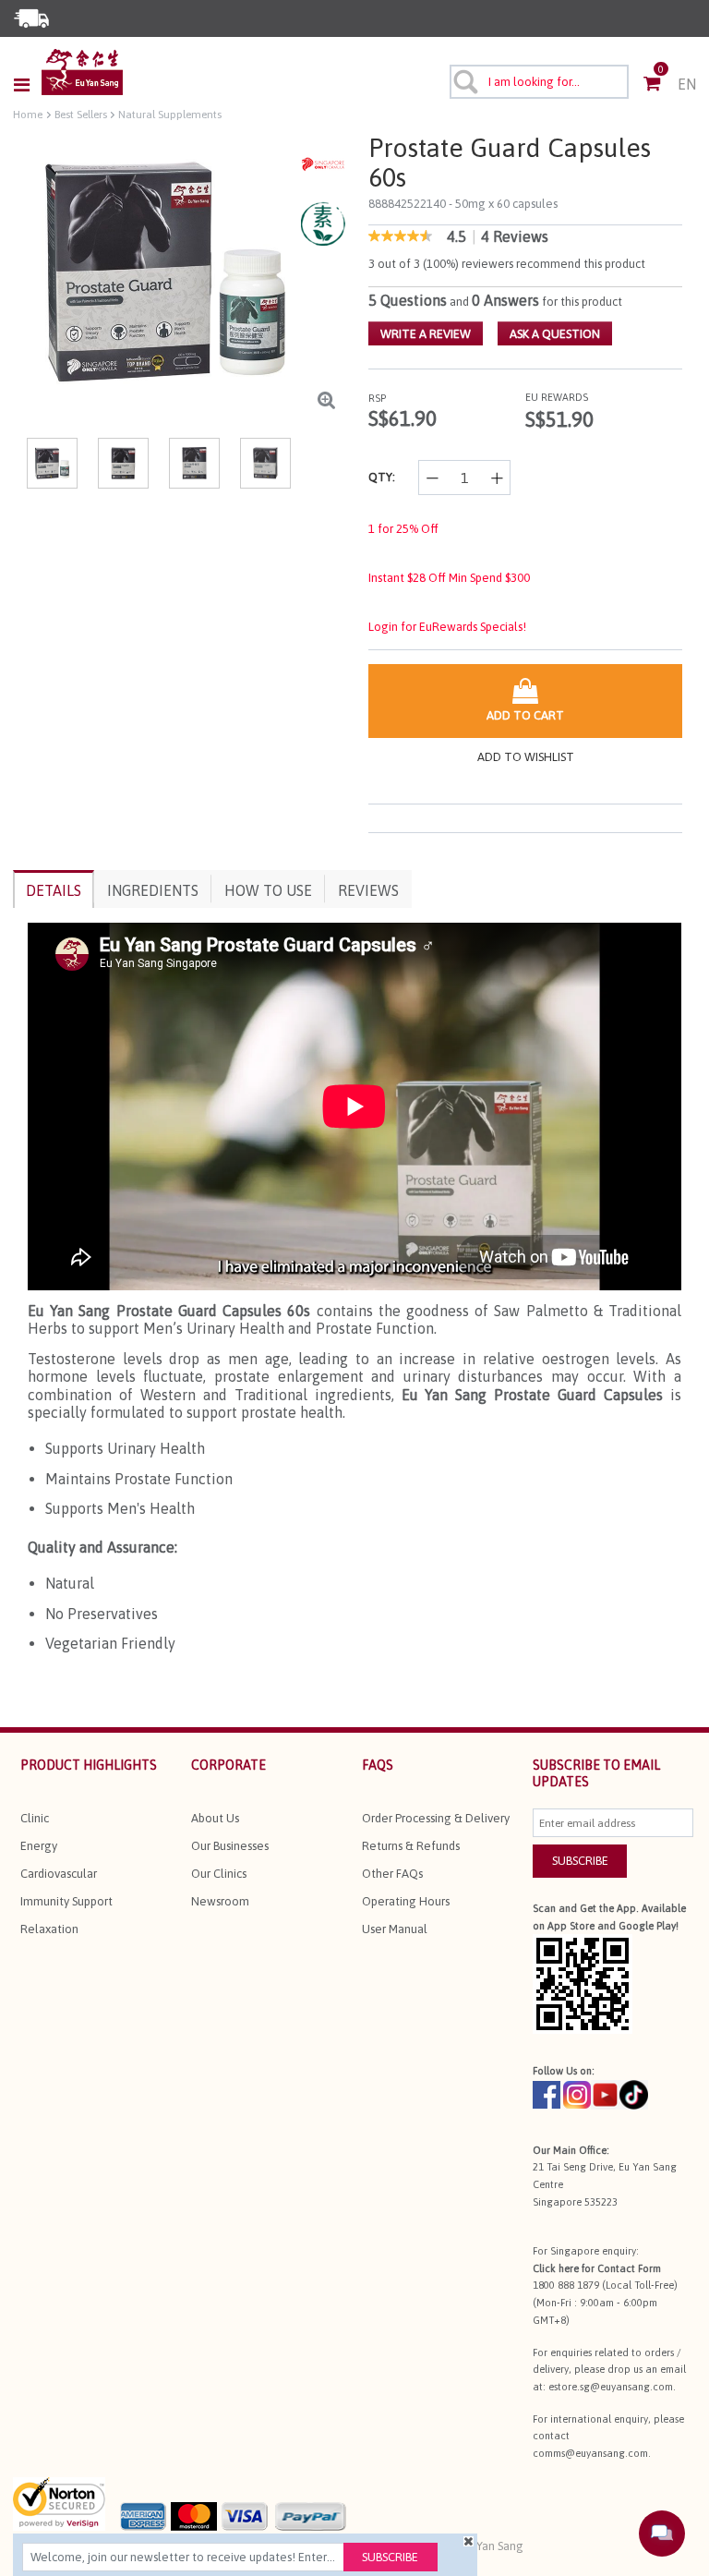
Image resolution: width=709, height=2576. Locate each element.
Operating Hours (406, 1901)
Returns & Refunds (411, 1846)
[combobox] (540, 82)
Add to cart (525, 715)
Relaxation (49, 1929)
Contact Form (629, 2268)
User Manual (395, 1929)
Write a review (426, 334)
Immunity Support (66, 1901)
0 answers (505, 300)
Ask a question (555, 334)
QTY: (382, 477)
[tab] (54, 889)
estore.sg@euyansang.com (611, 2387)
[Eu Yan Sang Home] (82, 72)
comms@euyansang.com (590, 2453)
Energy (39, 1846)
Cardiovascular (59, 1874)
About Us (215, 1818)
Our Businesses (230, 1846)
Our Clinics (219, 1874)
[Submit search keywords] (464, 81)
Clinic (35, 1818)
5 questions (408, 300)
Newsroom (220, 1901)
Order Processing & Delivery (436, 1818)
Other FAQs (392, 1874)
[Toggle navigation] (27, 85)
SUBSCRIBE (580, 1861)
